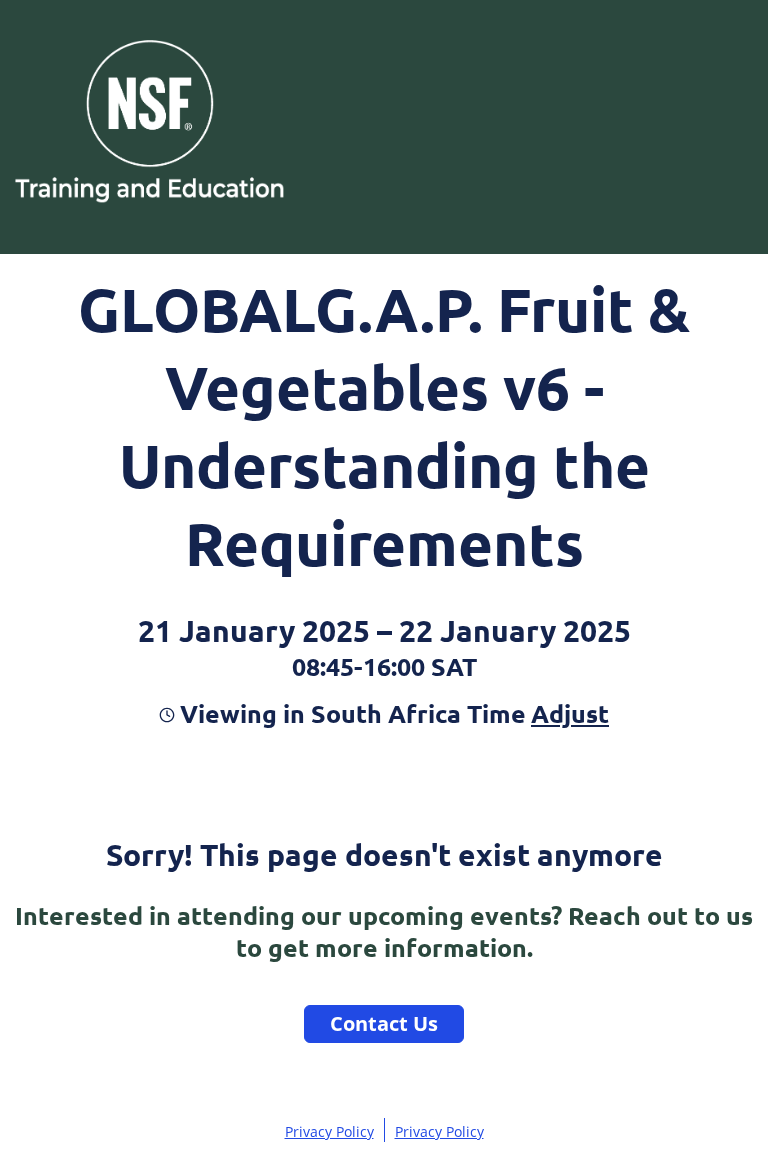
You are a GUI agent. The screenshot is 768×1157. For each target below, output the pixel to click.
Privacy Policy (329, 1131)
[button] (567, 713)
